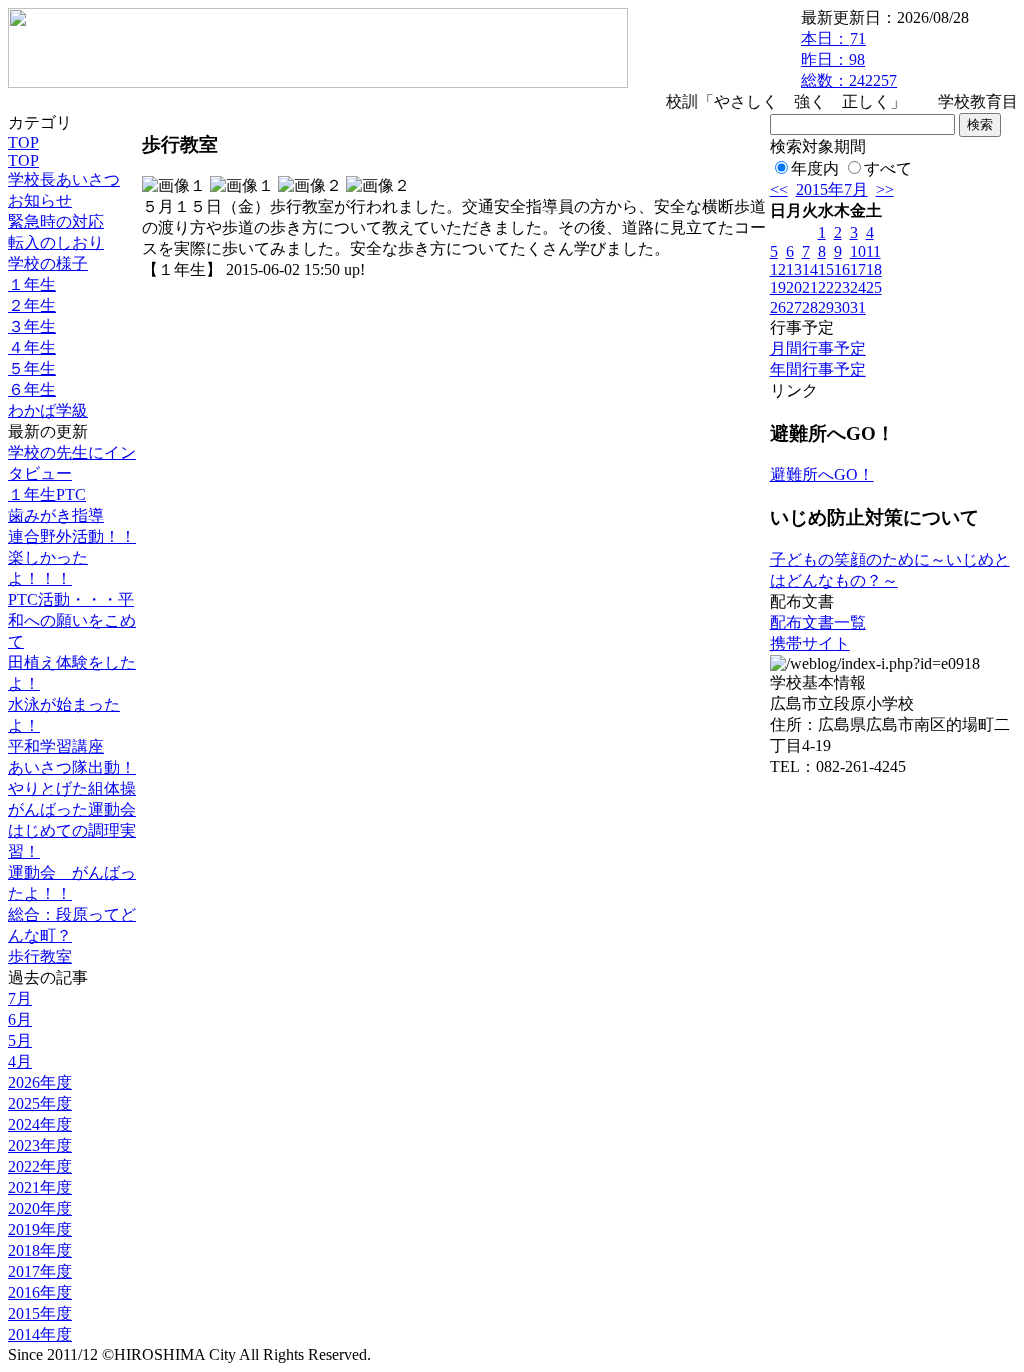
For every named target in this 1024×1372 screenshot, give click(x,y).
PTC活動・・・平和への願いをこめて (72, 620)
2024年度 (40, 1124)
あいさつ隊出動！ (72, 767)
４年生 (32, 347)
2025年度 (40, 1103)
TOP (23, 142)
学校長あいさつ (64, 179)
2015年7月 (832, 189)
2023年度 (40, 1145)
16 (842, 269)
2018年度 (40, 1250)
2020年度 (40, 1208)
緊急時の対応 (56, 221)
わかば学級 (48, 410)
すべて (888, 168)
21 (810, 287)
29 (826, 307)
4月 (20, 1061)
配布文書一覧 (818, 622)
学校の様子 (48, 263)
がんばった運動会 (72, 809)
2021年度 (40, 1187)
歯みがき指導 (56, 515)
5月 (20, 1040)
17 (858, 269)
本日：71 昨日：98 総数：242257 (849, 59)
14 (810, 269)
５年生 (32, 368)
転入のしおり (56, 242)
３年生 (32, 326)
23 (842, 287)
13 (794, 269)
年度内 (815, 168)
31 (858, 307)
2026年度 (40, 1082)
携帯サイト (810, 643)
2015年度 (40, 1313)
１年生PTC (47, 494)
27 (794, 307)
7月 (20, 998)
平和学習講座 (56, 746)
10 (858, 251)
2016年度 (40, 1292)
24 (858, 287)
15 (826, 269)
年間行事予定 (818, 369)
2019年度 (40, 1229)
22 (826, 287)
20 (794, 287)
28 (810, 307)
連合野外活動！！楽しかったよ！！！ (72, 557)
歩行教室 (40, 956)
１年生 (32, 284)
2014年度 (40, 1334)
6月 (20, 1019)
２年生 (32, 305)
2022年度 (40, 1166)
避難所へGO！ (822, 474)
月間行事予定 (818, 348)
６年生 (32, 389)
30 (842, 307)
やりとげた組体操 (72, 788)
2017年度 (40, 1271)
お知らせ (40, 200)
